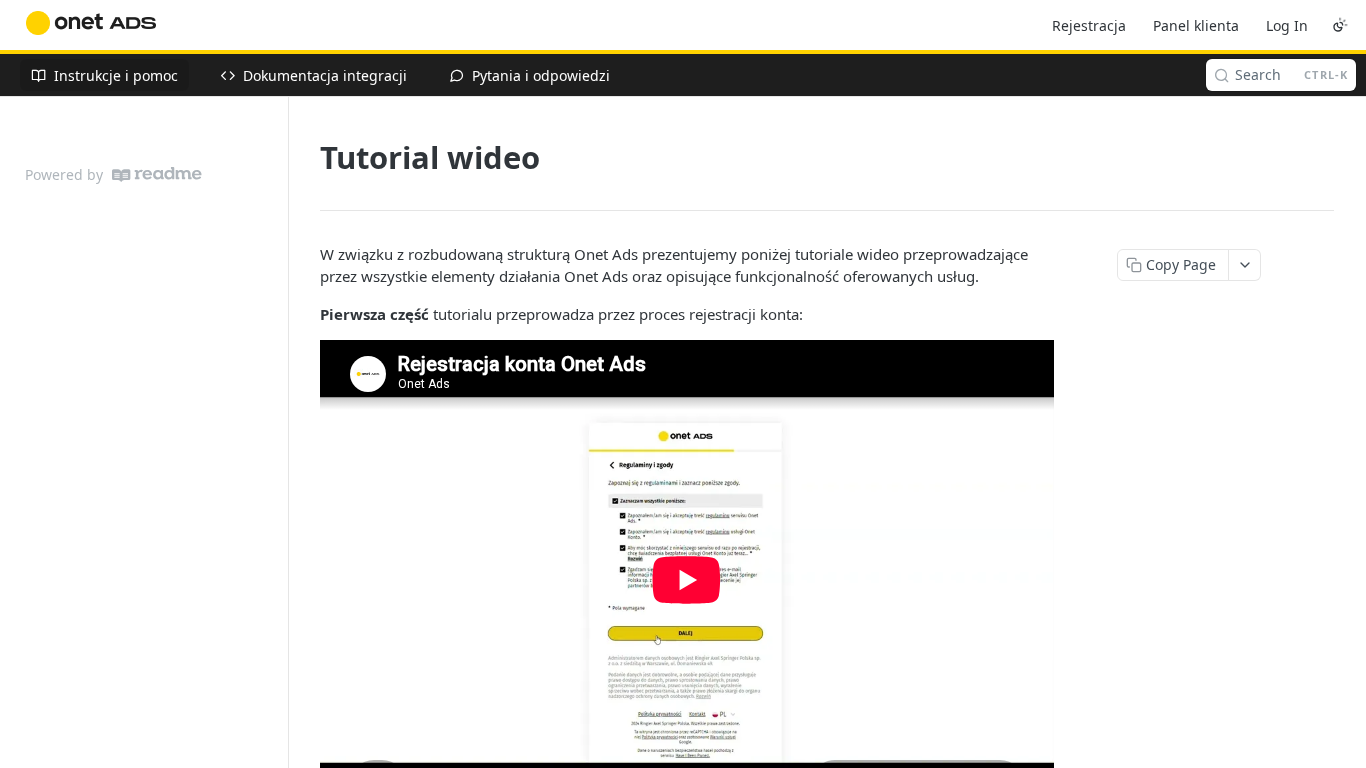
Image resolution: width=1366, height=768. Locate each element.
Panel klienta (1196, 25)
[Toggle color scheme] (1340, 25)
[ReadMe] (157, 174)
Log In (1287, 25)
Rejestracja (1089, 25)
